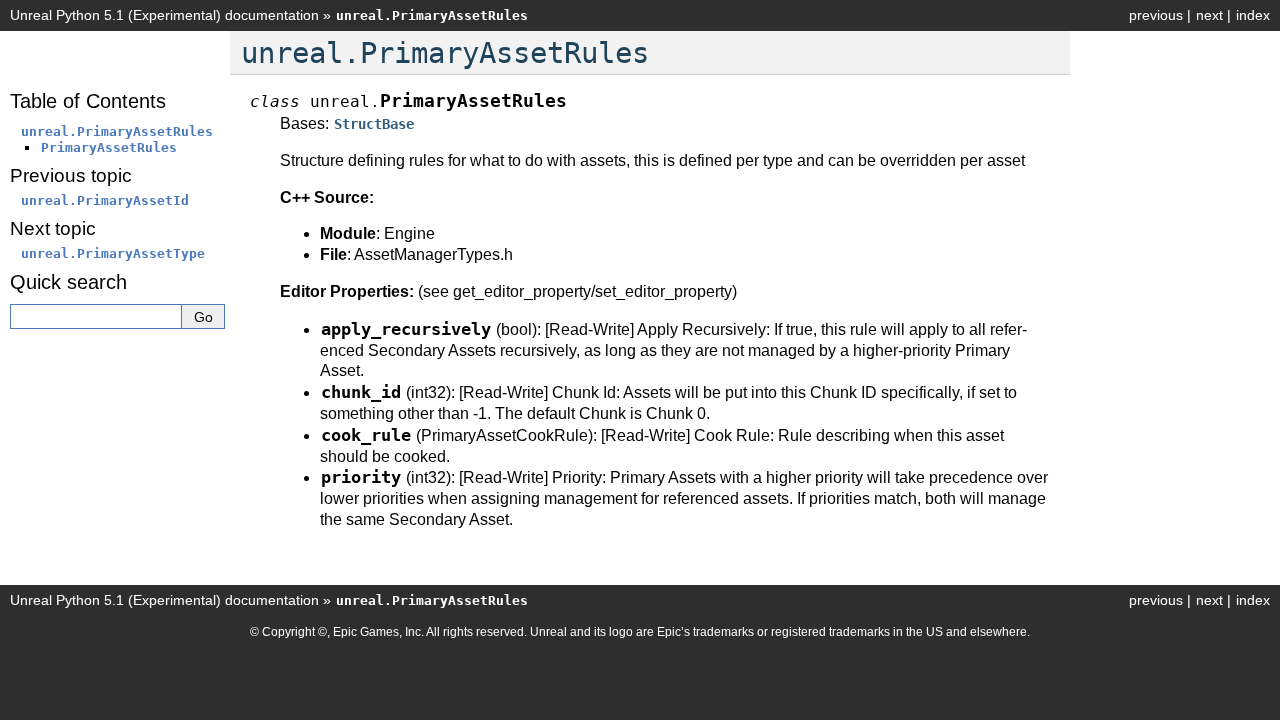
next (1209, 15)
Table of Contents (88, 101)
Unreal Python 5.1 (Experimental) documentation (164, 15)
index (1253, 15)
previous (1156, 15)
